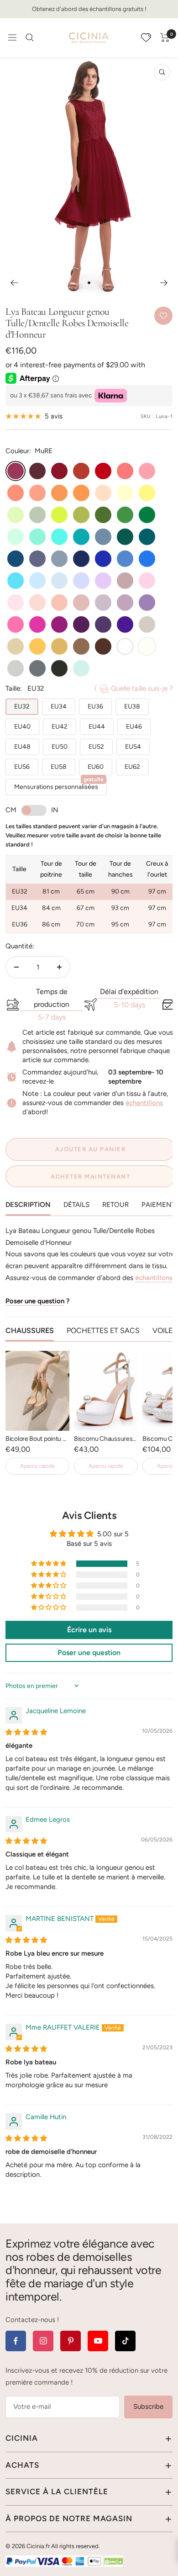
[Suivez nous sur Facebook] (16, 2341)
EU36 (95, 706)
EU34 (59, 706)
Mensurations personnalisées (59, 785)
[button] (49, 1564)
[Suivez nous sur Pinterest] (71, 2341)
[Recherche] (30, 37)
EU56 (22, 767)
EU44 (97, 727)
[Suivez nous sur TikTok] (125, 2341)
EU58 (59, 767)
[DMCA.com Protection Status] (114, 2561)
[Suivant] (164, 283)
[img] (26, 1732)
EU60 (96, 767)
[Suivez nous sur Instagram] (43, 2341)
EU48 (22, 747)
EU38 (132, 706)
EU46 (134, 727)
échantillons (144, 1103)
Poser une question (35, 1301)
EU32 (22, 706)
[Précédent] (14, 283)
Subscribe (148, 2407)
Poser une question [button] (89, 1653)
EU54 (133, 747)
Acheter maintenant (90, 1177)
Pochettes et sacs (103, 1330)
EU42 (60, 727)
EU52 (96, 747)
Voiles (165, 1330)
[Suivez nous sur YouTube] (98, 2341)
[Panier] (165, 37)
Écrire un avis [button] (89, 1630)
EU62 (132, 767)
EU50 (60, 747)
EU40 (22, 727)
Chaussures (30, 1330)
